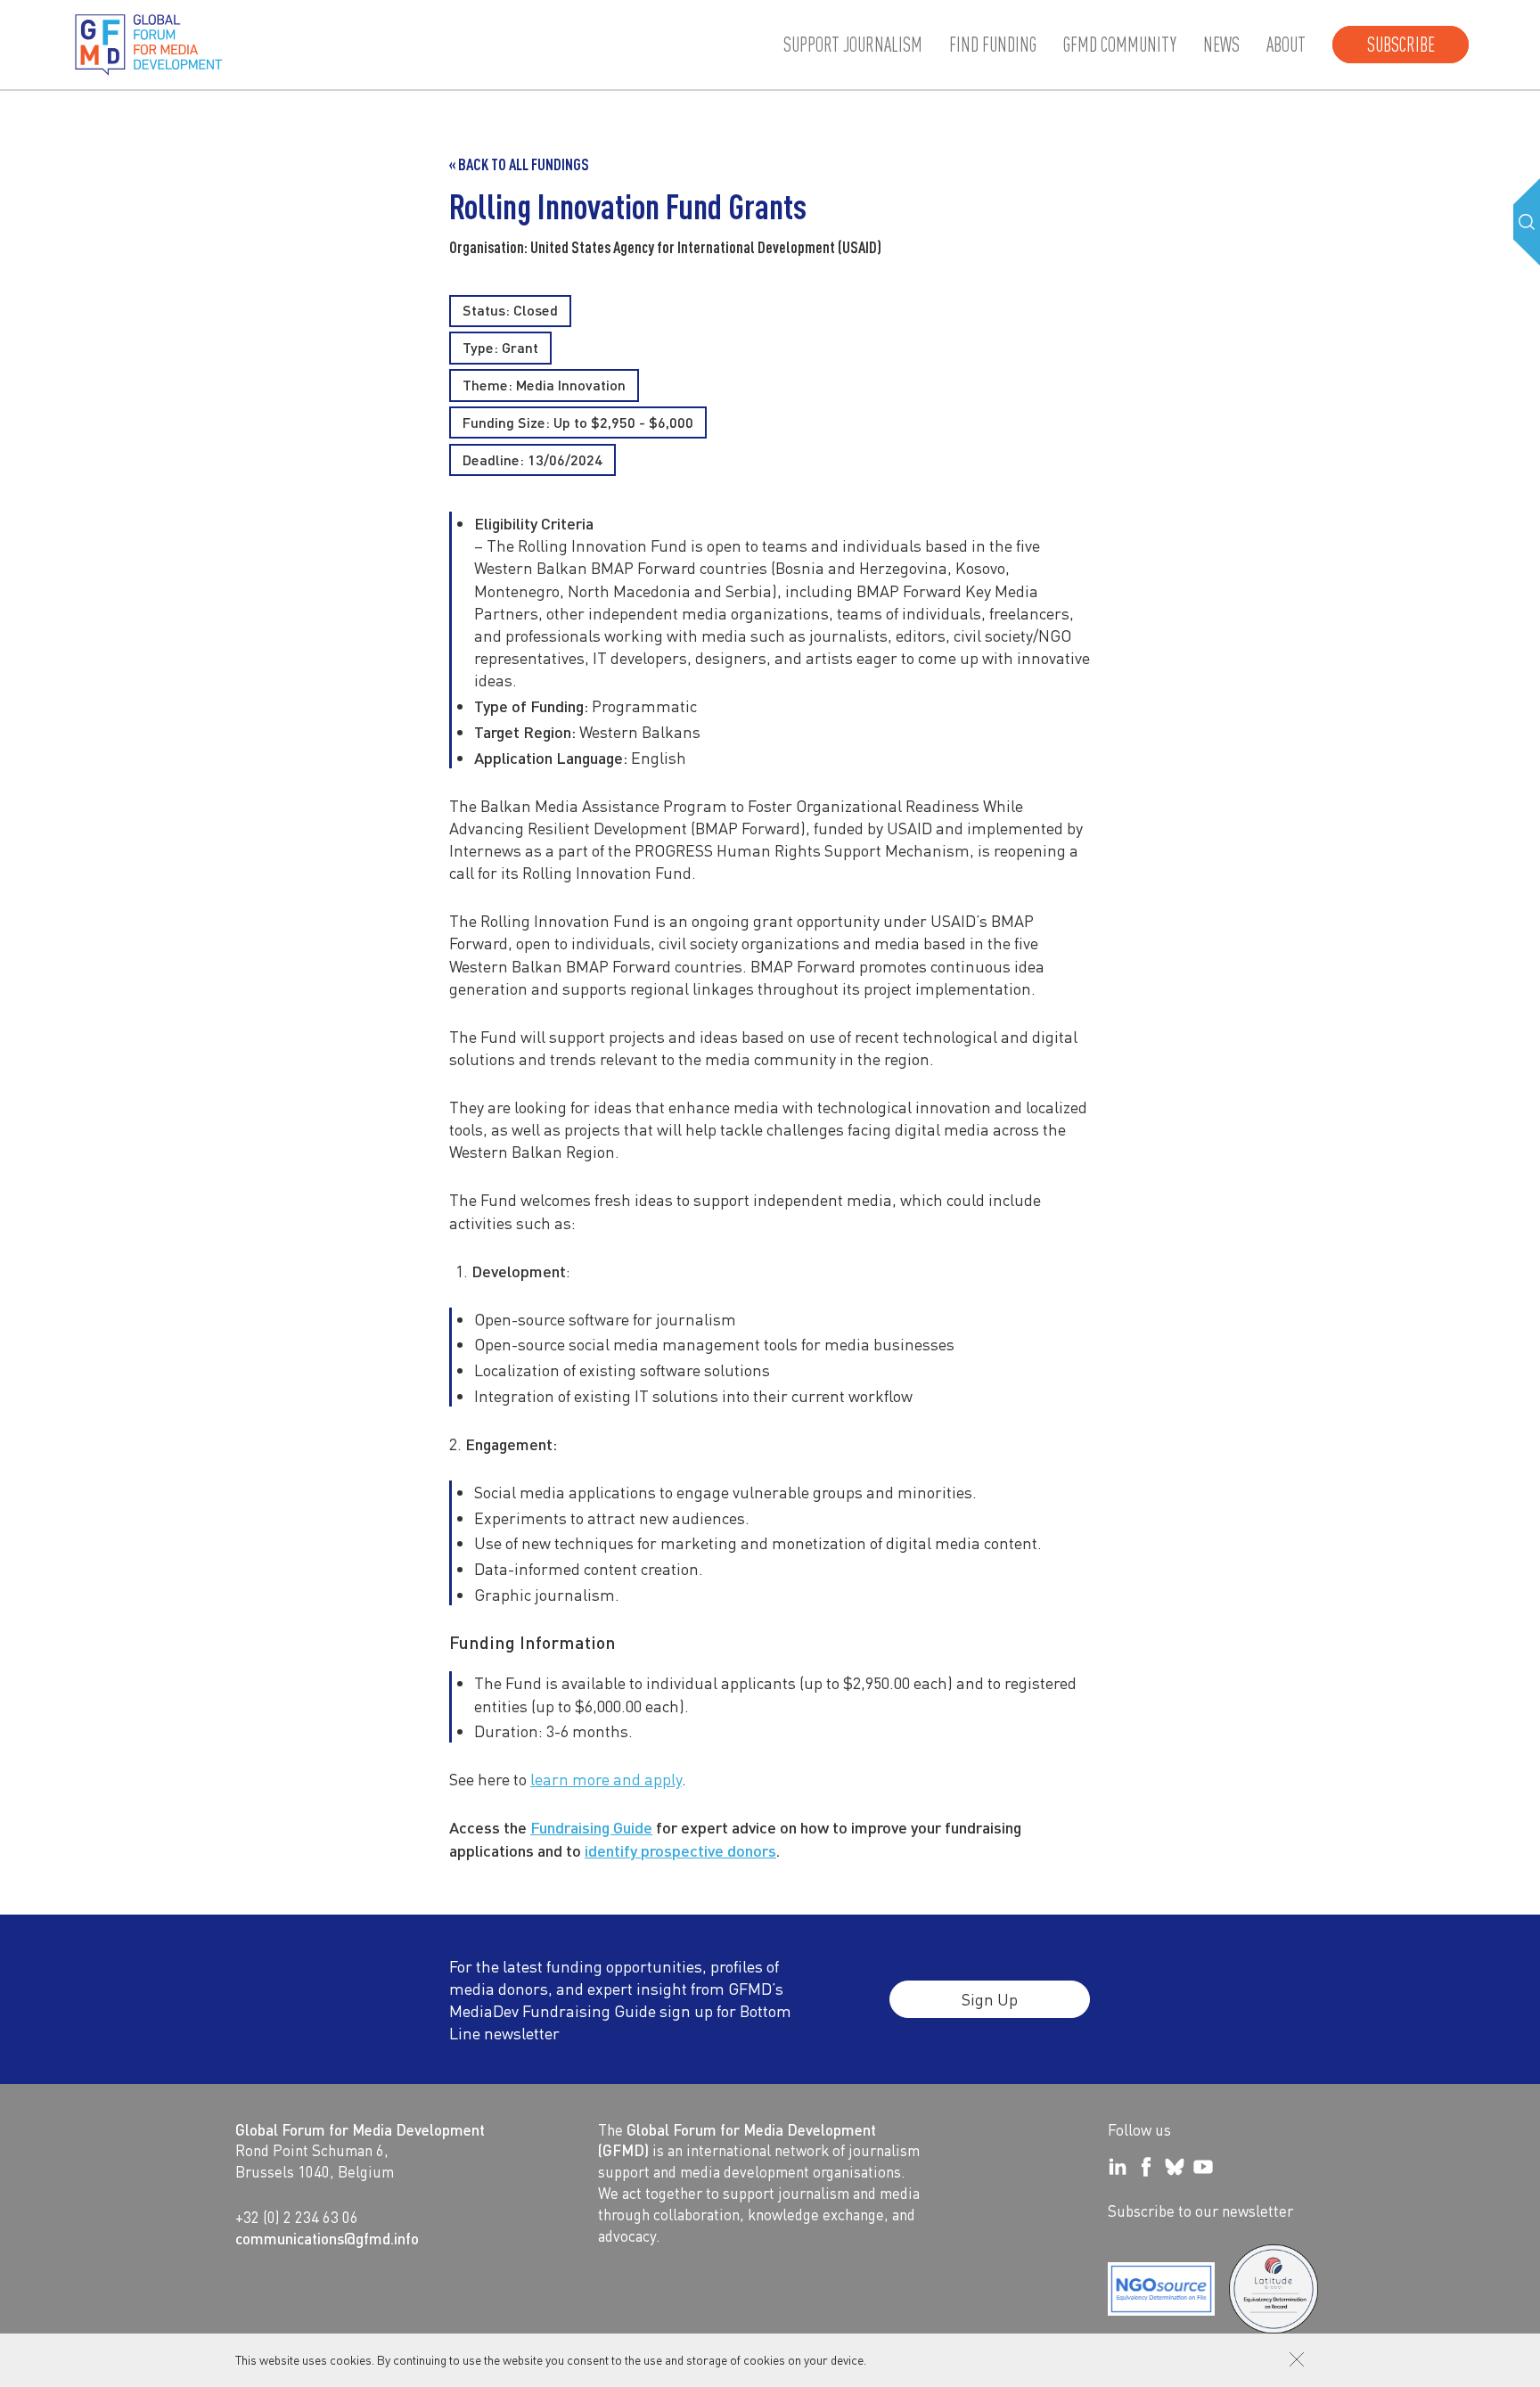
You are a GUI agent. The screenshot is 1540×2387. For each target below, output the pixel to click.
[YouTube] (1203, 2167)
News (1221, 45)
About (1286, 45)
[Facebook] (1146, 2167)
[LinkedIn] (1118, 2167)
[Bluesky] (1175, 2167)
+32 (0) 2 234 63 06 (297, 2217)
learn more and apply (606, 1779)
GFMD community (1120, 45)
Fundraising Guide (591, 1827)
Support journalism (853, 45)
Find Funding (993, 45)
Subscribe (1401, 45)
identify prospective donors (680, 1850)
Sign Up (990, 1999)
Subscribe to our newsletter (1200, 2211)
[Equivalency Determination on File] (1161, 2289)
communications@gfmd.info (327, 2238)
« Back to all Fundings (519, 164)
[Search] (1527, 222)
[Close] (1297, 2359)
